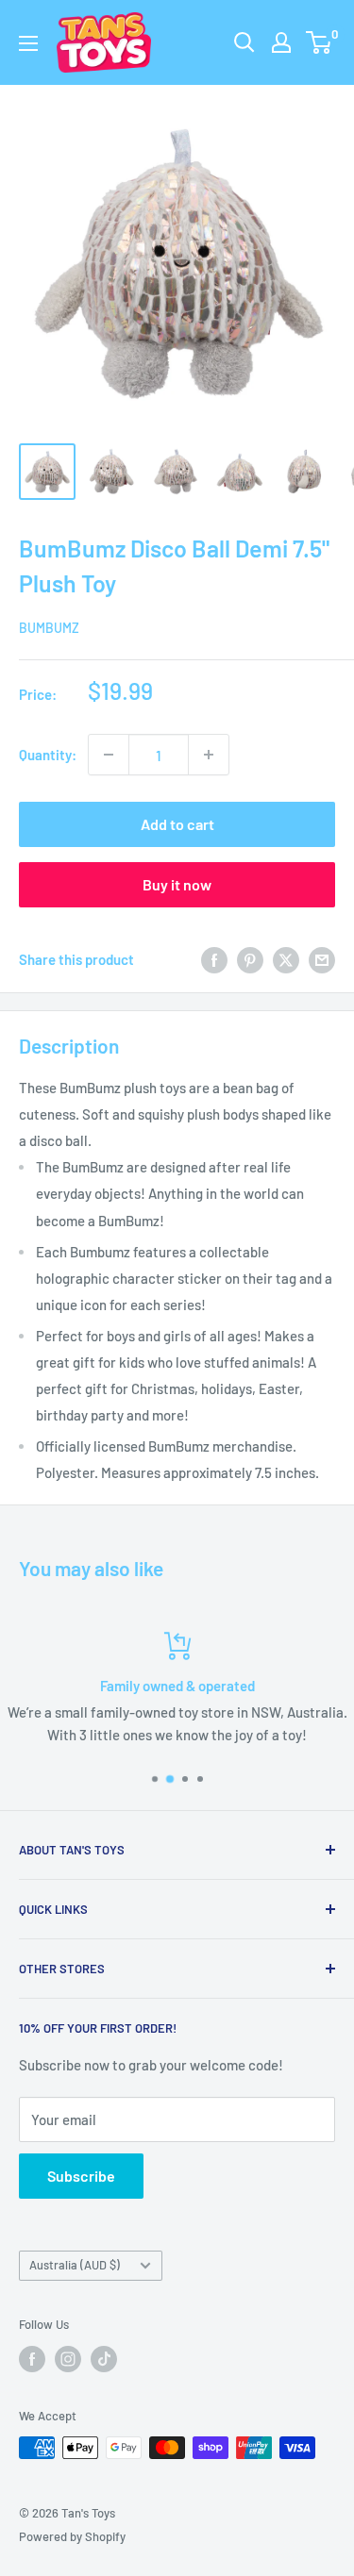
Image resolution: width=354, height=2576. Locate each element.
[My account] (281, 42)
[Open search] (244, 42)
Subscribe (81, 2176)
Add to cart (177, 824)
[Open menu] (28, 43)
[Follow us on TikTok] (104, 2359)
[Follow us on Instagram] (68, 2359)
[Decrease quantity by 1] (109, 755)
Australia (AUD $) (75, 2265)
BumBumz (49, 628)
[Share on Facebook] (214, 959)
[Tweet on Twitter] (286, 959)
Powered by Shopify (72, 2536)
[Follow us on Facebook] (32, 2359)
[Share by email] (322, 959)
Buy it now (177, 884)
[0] (320, 42)
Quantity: (48, 755)
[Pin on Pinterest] (250, 959)
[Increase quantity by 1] (209, 755)
